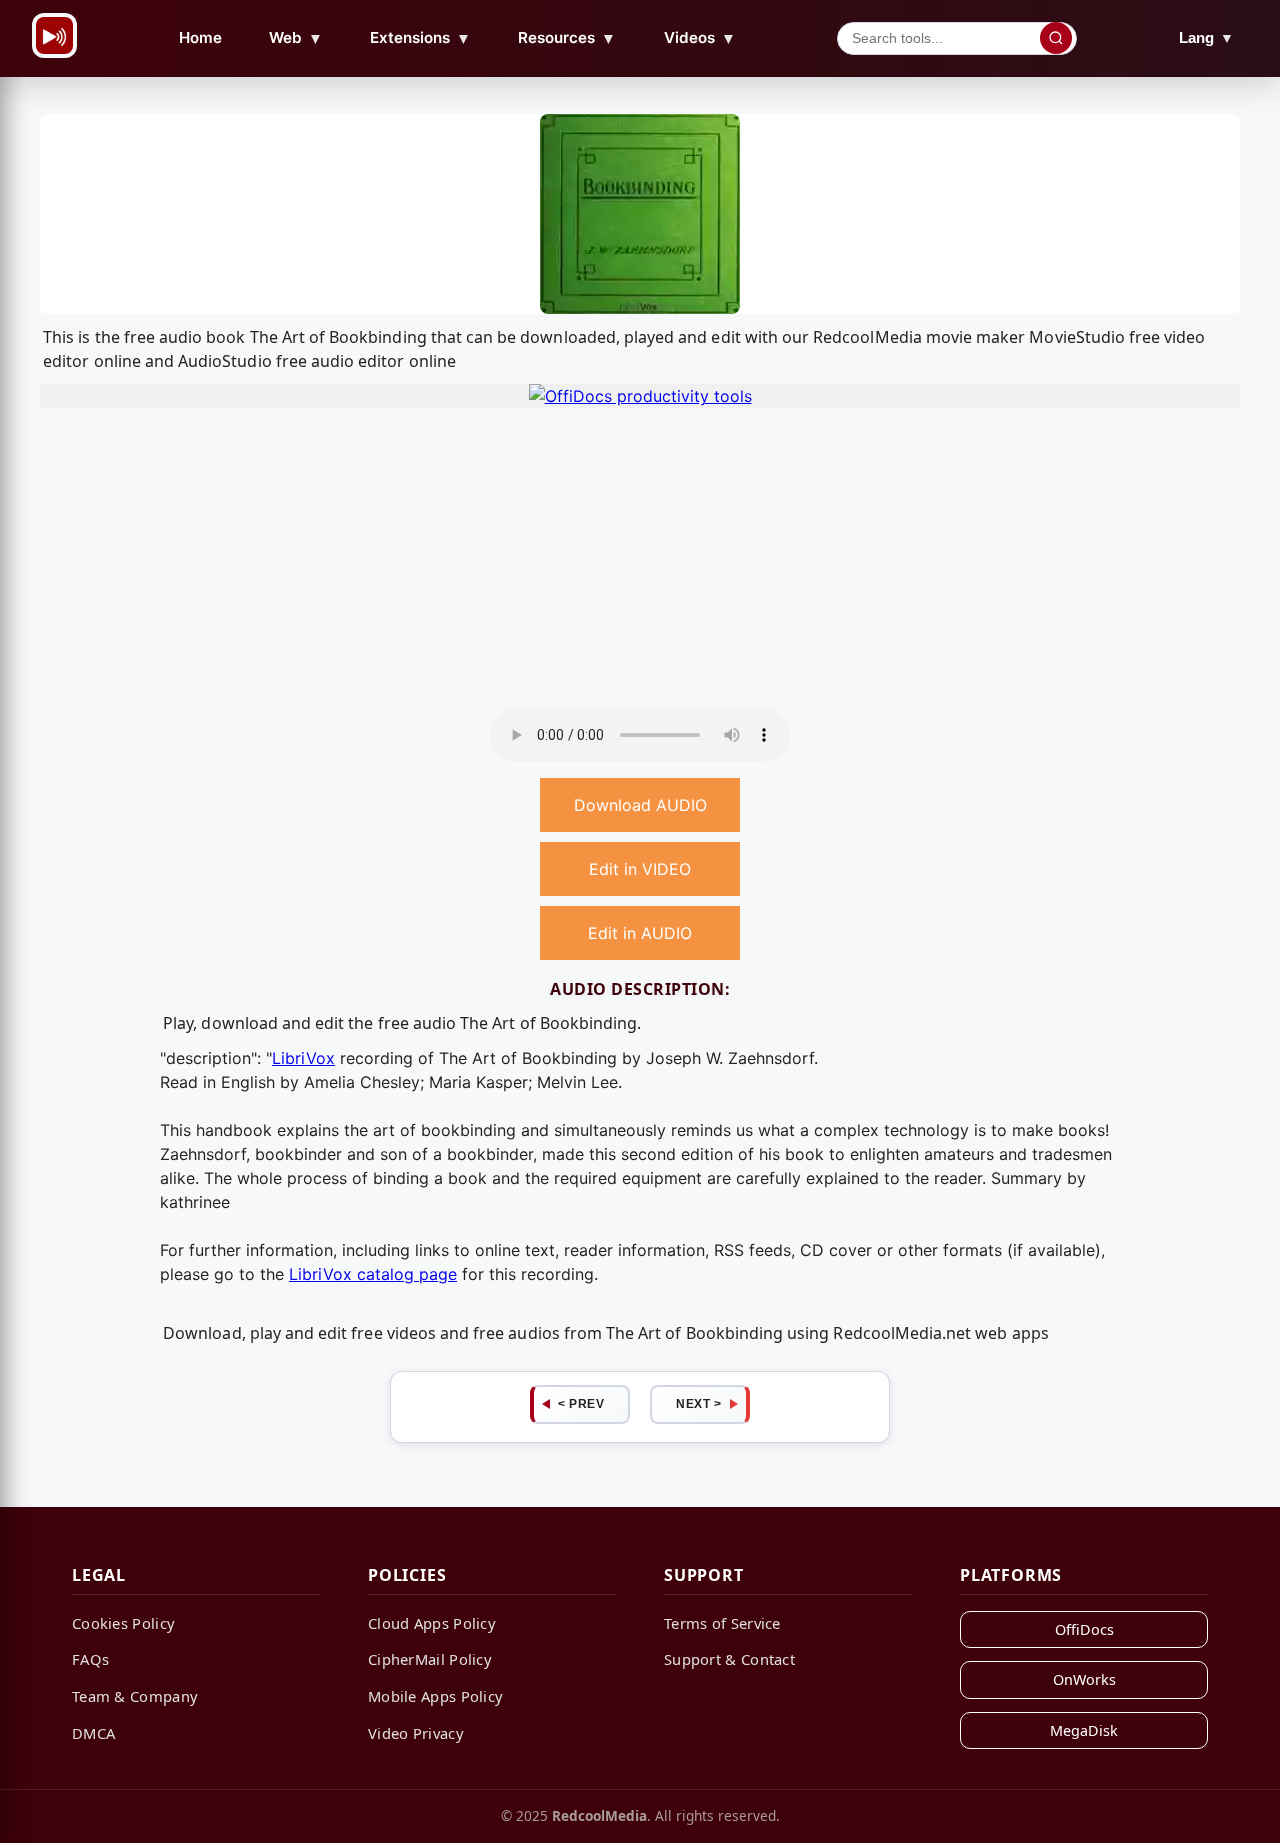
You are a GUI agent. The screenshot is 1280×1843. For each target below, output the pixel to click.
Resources (567, 38)
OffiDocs (1084, 1629)
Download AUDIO (640, 805)
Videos (700, 38)
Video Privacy (416, 1733)
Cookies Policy (123, 1623)
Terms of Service (722, 1623)
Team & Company (135, 1696)
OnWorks (1084, 1679)
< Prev (581, 1404)
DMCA (93, 1733)
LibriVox (303, 1058)
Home (200, 37)
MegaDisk (1084, 1730)
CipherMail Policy (430, 1659)
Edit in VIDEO (640, 869)
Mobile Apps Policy (435, 1696)
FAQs (90, 1659)
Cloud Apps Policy (432, 1623)
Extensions (420, 38)
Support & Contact (729, 1659)
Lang (1206, 37)
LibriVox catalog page (373, 1274)
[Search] (1056, 38)
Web (296, 38)
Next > (698, 1404)
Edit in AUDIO (640, 933)
